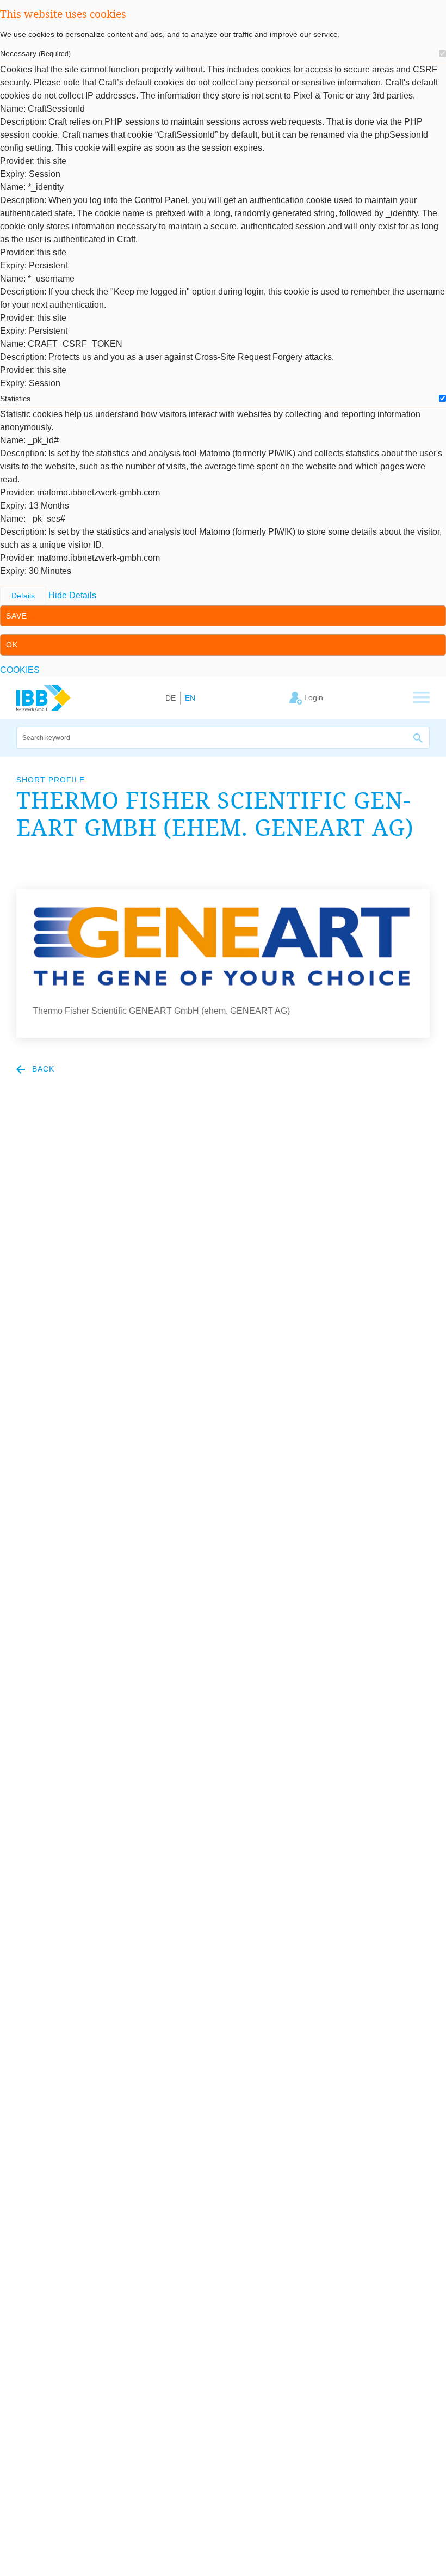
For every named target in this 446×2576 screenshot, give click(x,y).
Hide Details (72, 595)
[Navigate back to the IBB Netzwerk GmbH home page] (44, 697)
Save (17, 616)
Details (23, 596)
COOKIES (20, 670)
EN (190, 698)
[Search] (419, 738)
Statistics (15, 399)
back (42, 1069)
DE (171, 698)
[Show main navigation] (422, 698)
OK (12, 645)
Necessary (35, 53)
